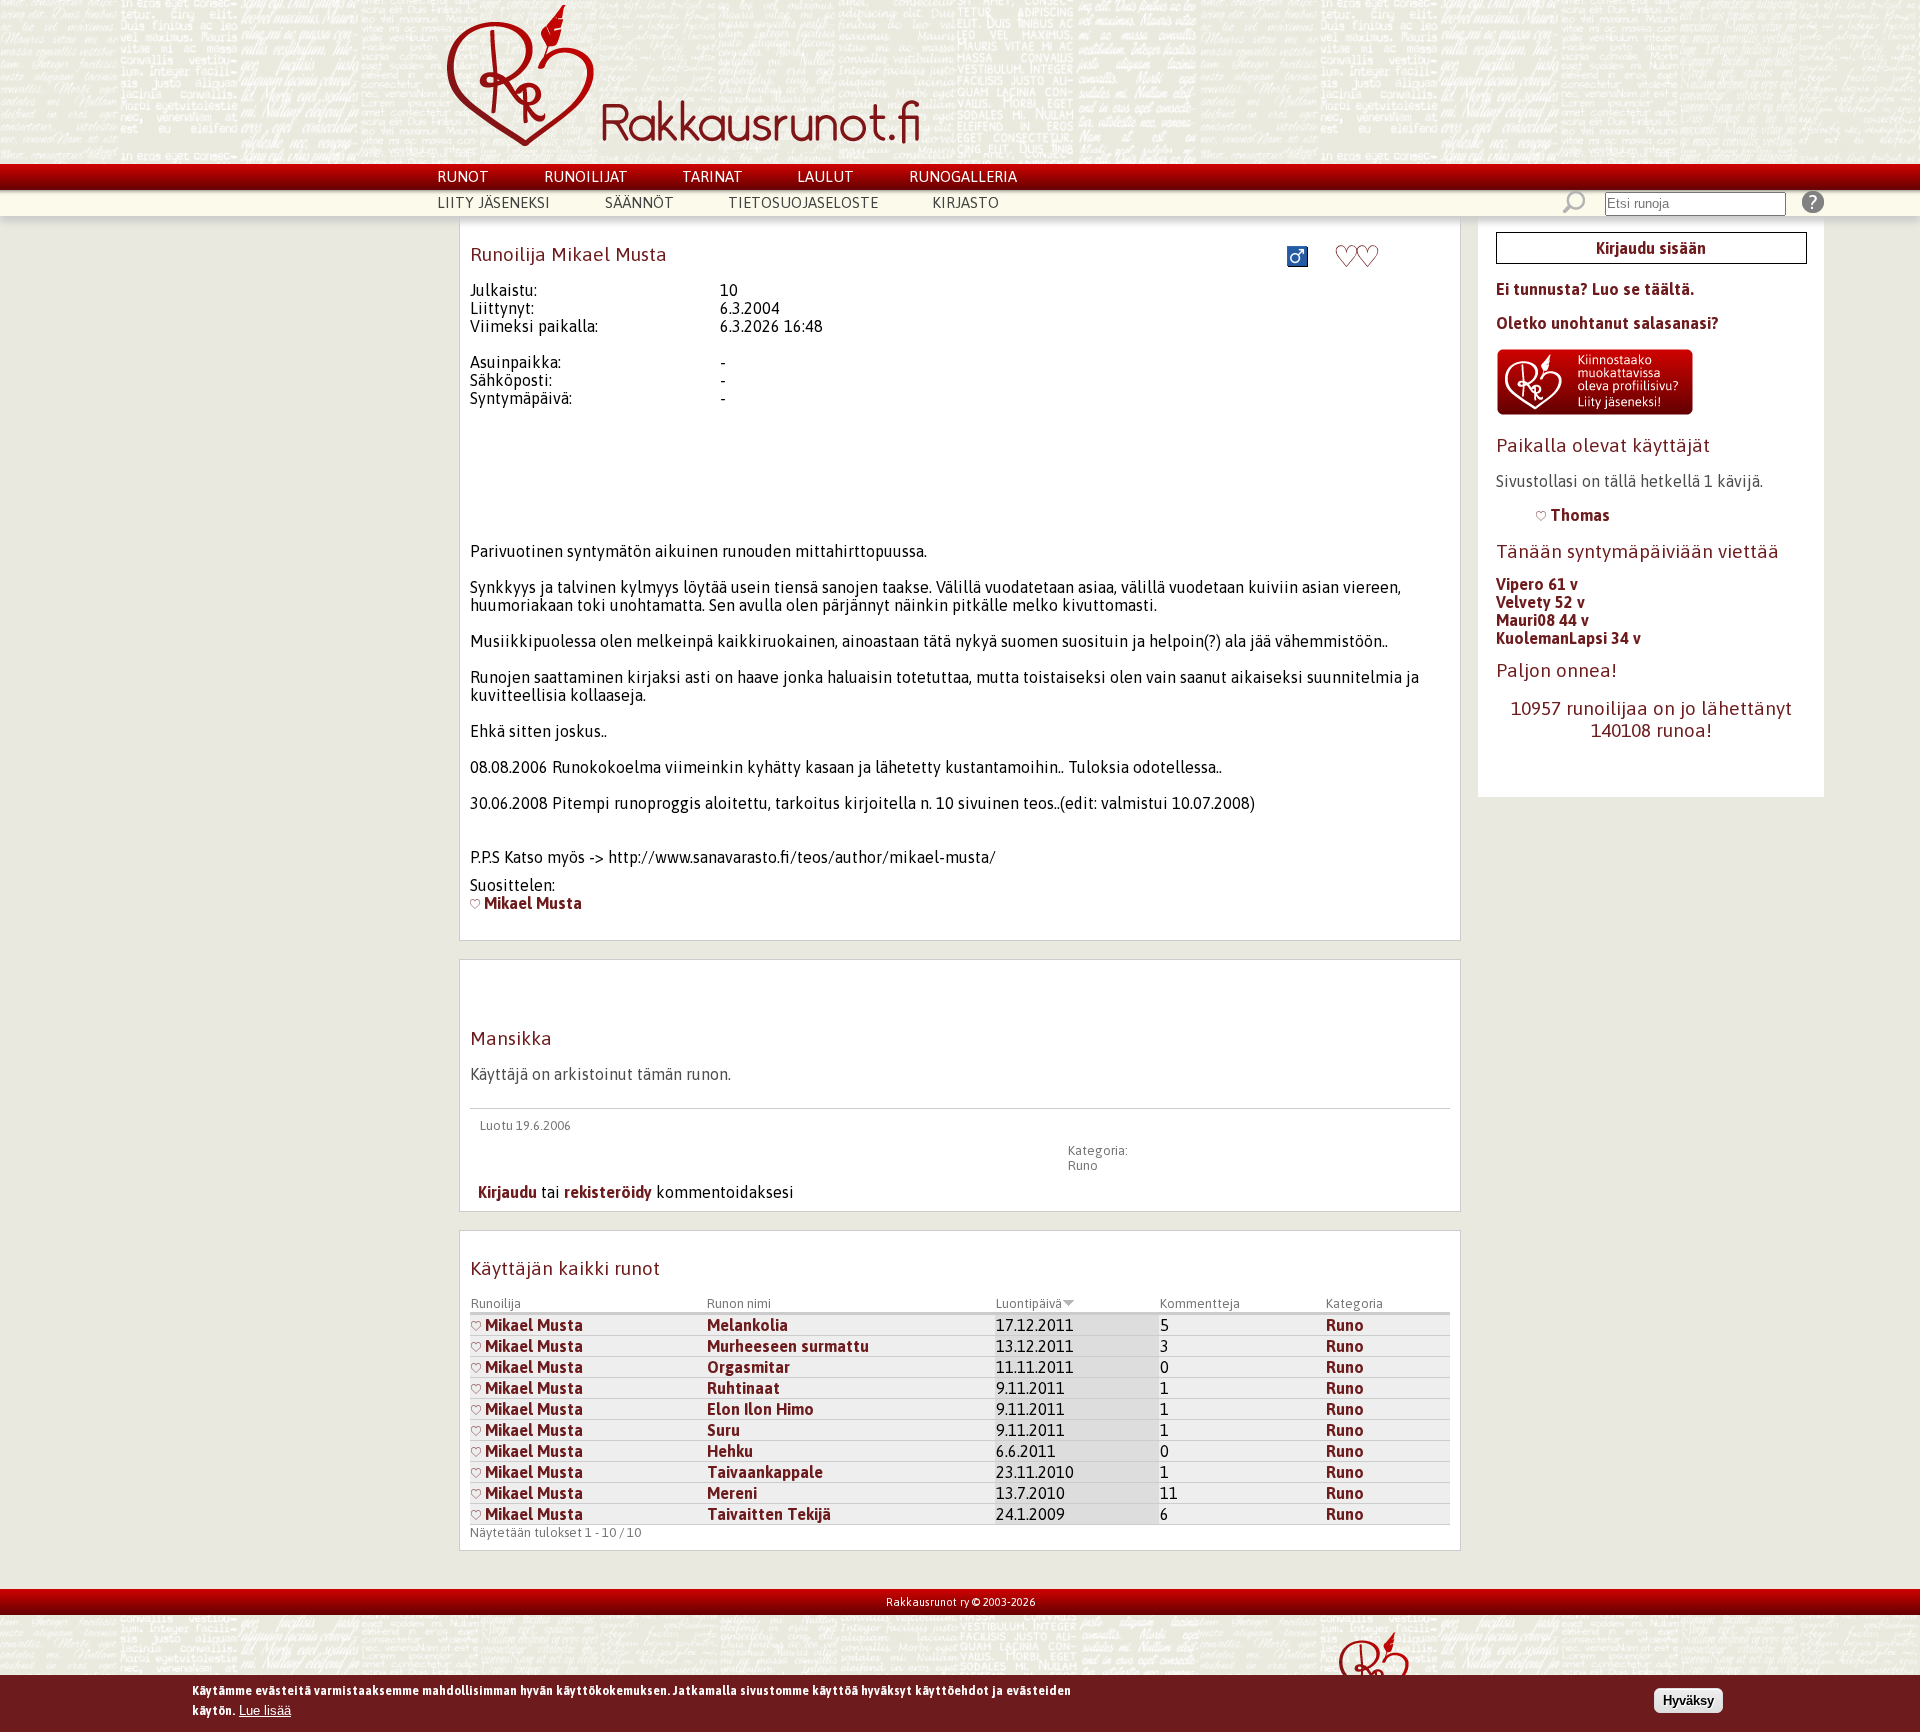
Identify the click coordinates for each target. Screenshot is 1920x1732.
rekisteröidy (608, 1192)
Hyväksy (1688, 1700)
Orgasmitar (748, 1367)
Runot (463, 176)
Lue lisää (265, 1709)
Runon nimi (739, 1303)
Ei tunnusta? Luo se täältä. (1595, 289)
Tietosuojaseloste (803, 202)
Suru (723, 1430)
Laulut (825, 176)
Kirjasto (965, 202)
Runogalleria (963, 176)
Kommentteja (1200, 1303)
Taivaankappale (765, 1472)
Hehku (730, 1451)
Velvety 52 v (1540, 602)
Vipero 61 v (1537, 584)
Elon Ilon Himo (760, 1409)
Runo (1083, 1165)
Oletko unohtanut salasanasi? (1607, 323)
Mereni (732, 1493)
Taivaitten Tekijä (769, 1514)
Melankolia (747, 1325)
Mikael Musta (531, 903)
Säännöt (639, 202)
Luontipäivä (1029, 1303)
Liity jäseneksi (493, 202)
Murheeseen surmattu (788, 1346)
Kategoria (1354, 1303)
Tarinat (712, 176)
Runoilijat (586, 176)
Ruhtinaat (743, 1388)
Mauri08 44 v (1542, 620)
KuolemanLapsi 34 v (1568, 638)
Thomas (1578, 515)
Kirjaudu (507, 1192)
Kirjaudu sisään (1651, 248)
